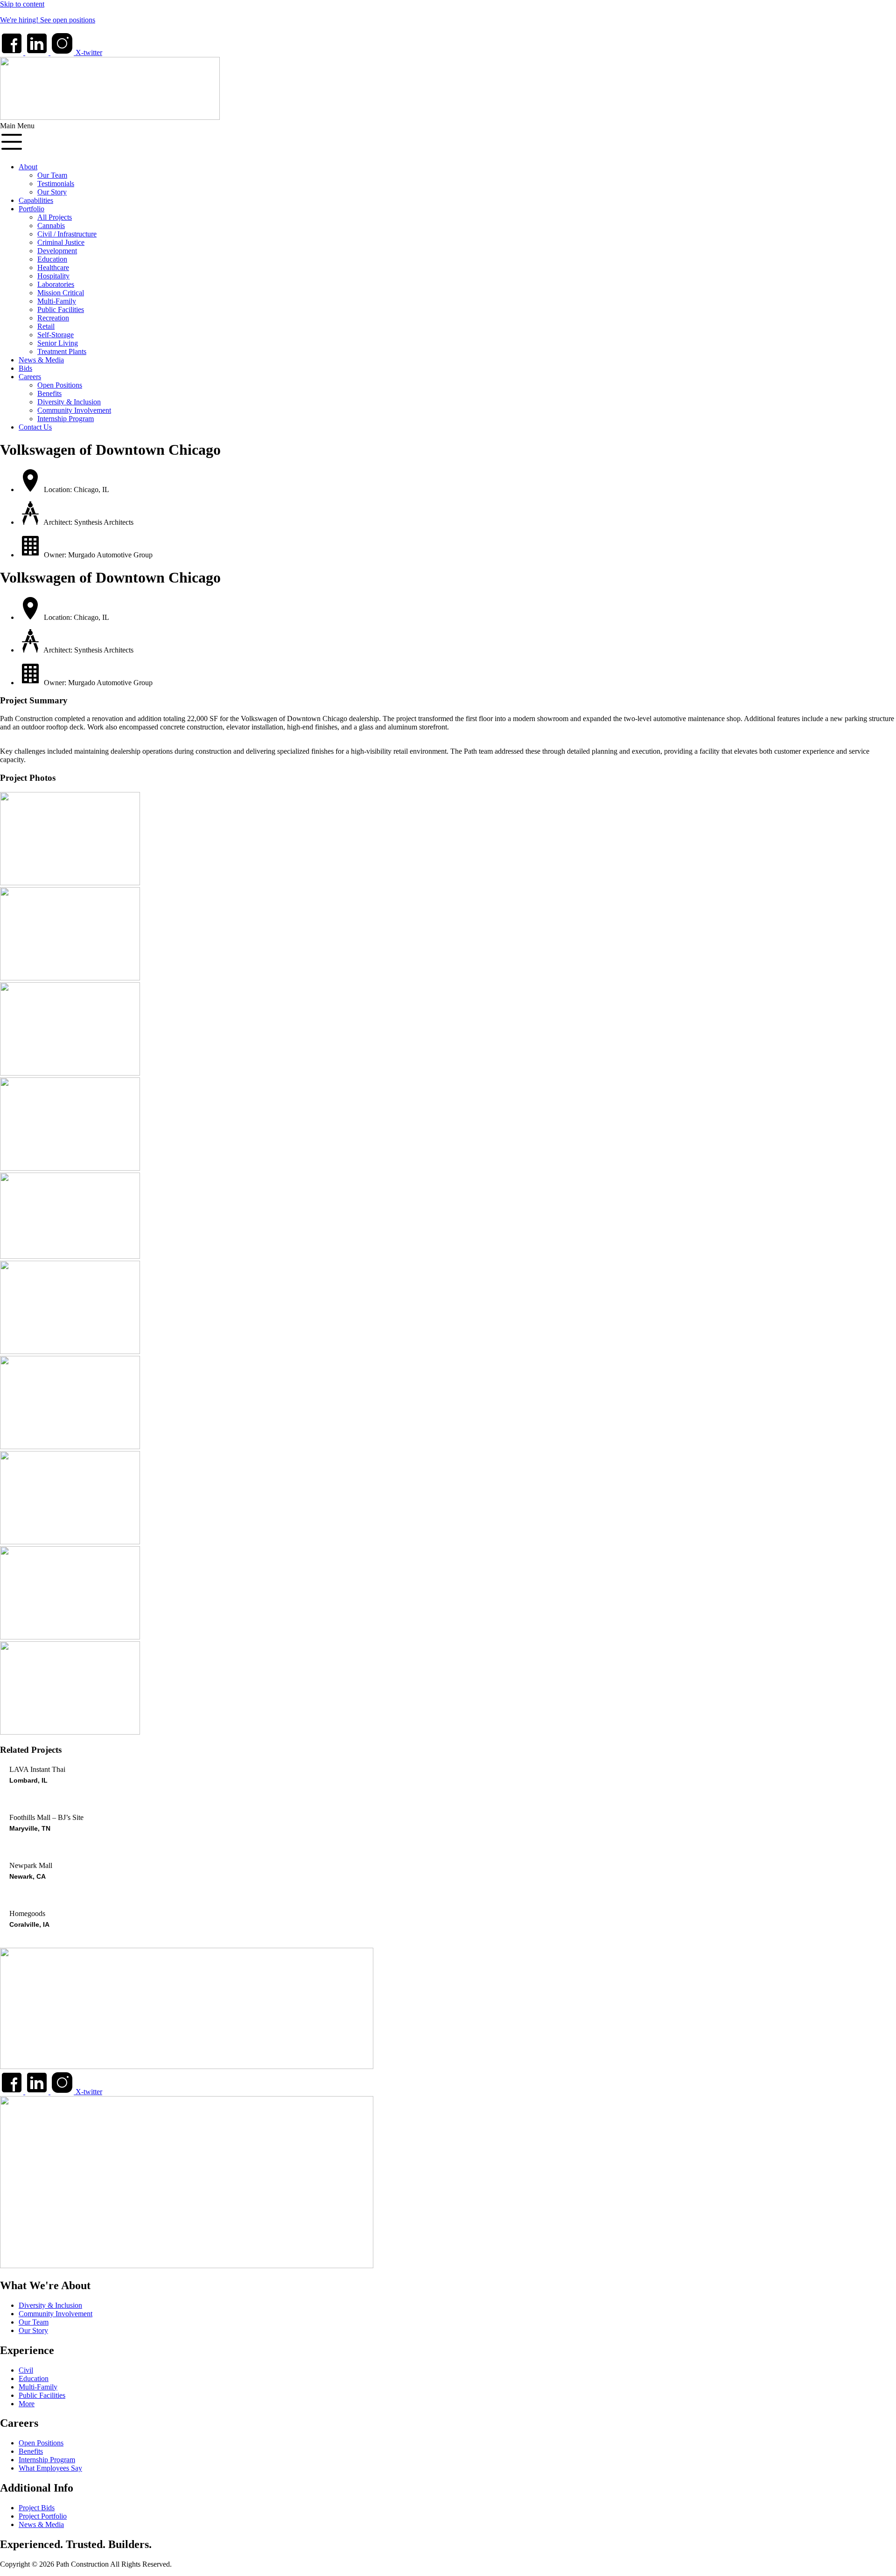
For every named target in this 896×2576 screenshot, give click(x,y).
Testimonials (56, 184)
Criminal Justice (61, 242)
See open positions (68, 20)
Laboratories (56, 284)
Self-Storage (56, 335)
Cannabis (51, 226)
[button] (448, 139)
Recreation (53, 318)
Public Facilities (61, 309)
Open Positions (60, 385)
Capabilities (36, 200)
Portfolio (31, 209)
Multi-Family (57, 301)
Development (57, 251)
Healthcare (53, 267)
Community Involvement (74, 410)
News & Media (41, 360)
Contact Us (35, 427)
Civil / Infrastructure (67, 234)
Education (52, 259)
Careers (30, 377)
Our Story (52, 192)
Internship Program (66, 419)
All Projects (55, 217)
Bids (25, 368)
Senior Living (58, 343)
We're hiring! (20, 20)
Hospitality (53, 276)
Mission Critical (61, 293)
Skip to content (22, 4)
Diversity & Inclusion (69, 402)
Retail (46, 326)
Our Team (52, 175)
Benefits (49, 393)
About (28, 167)
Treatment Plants (62, 351)
